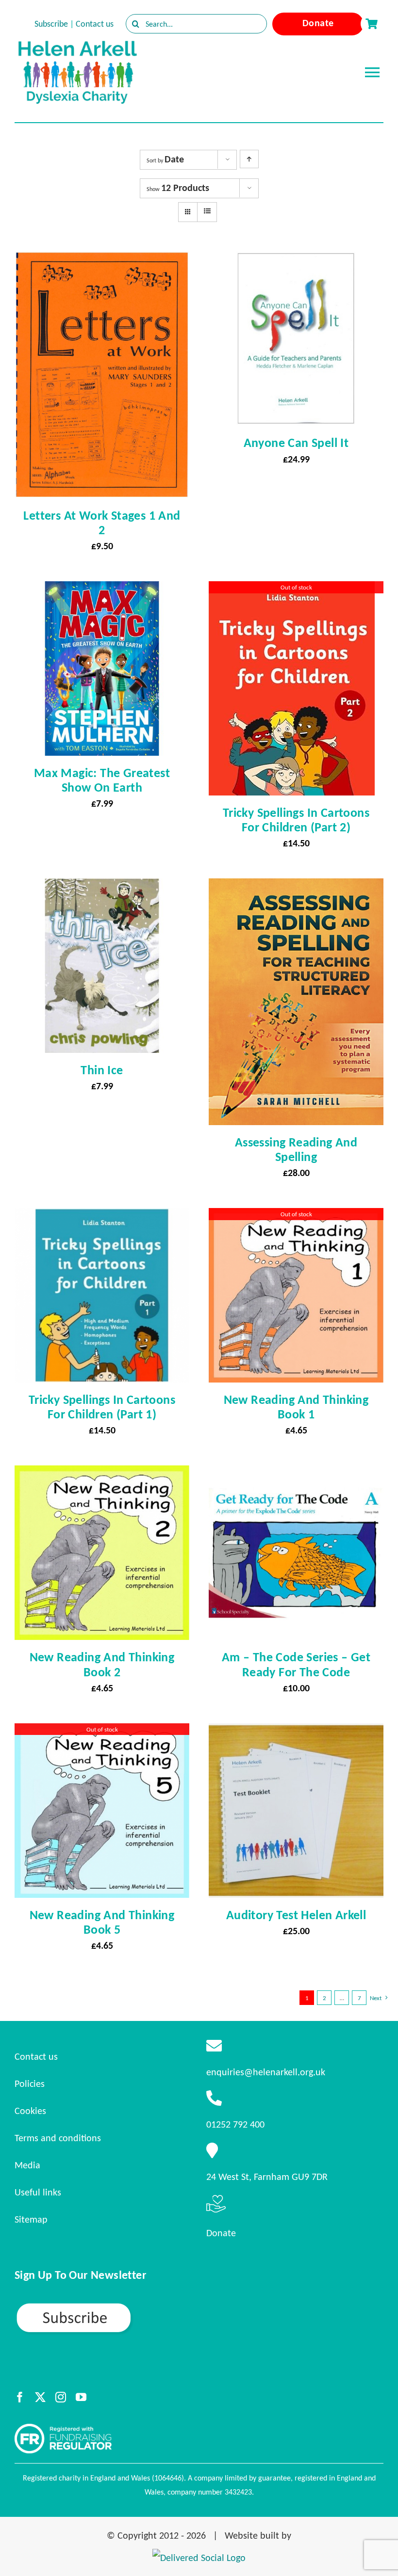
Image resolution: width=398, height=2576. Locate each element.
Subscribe (51, 24)
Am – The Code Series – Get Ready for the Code (296, 1664)
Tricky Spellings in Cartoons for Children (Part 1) (102, 1407)
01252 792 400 (235, 2124)
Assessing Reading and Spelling (296, 1149)
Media (27, 2165)
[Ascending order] (249, 159)
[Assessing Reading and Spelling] (296, 887)
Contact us (95, 24)
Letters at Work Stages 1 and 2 (102, 523)
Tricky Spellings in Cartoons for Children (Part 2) (296, 820)
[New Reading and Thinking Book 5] (102, 1732)
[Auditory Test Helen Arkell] (296, 1732)
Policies (30, 2083)
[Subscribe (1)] (108, 2306)
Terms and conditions (58, 2138)
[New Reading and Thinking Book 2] (102, 1474)
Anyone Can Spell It (296, 443)
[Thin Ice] (102, 887)
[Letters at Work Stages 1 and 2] (102, 260)
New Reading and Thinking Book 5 (102, 1922)
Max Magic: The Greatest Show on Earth (102, 780)
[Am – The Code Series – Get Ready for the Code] (296, 1474)
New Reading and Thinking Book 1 (296, 1407)
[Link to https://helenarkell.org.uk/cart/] (371, 24)
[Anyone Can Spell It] (296, 260)
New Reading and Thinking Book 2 (102, 1664)
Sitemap (31, 2219)
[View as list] (207, 211)
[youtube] (81, 2397)
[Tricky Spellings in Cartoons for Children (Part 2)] (292, 590)
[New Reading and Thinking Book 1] (296, 1217)
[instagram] (61, 2397)
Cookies (30, 2111)
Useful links (38, 2192)
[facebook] (20, 2397)
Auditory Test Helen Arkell (296, 1915)
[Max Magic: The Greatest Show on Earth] (102, 590)
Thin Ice (102, 1070)
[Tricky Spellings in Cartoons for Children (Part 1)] (102, 1217)
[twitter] (40, 2397)
